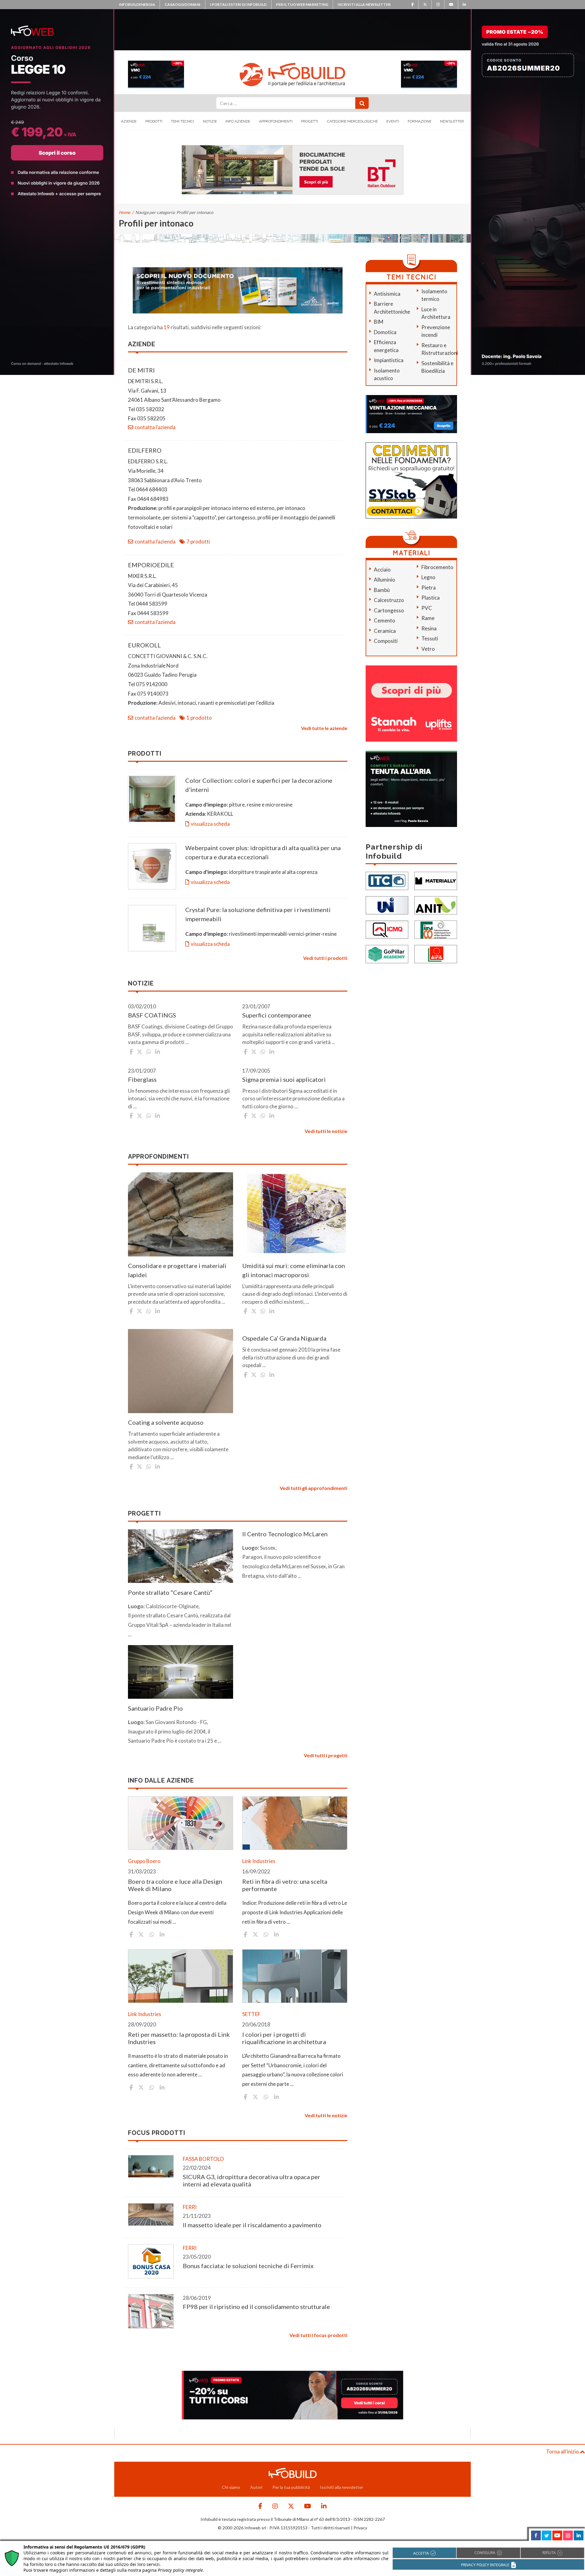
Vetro (428, 649)
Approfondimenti (276, 121)
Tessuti (430, 638)
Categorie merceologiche (352, 121)
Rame (428, 618)
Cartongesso (389, 610)
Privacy (360, 2528)
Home (124, 212)
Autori (256, 2487)
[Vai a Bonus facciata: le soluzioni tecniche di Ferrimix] (151, 2261)
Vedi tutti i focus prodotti (318, 2335)
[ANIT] (436, 905)
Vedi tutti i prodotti (325, 958)
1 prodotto (199, 718)
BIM (379, 322)
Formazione (420, 121)
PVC (427, 608)
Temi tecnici (183, 121)
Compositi (386, 641)
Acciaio (382, 570)
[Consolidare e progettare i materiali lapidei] (181, 1214)
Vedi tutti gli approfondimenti (314, 1488)
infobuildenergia (137, 4)
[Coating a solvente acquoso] (181, 1371)
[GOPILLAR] (387, 953)
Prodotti (154, 121)
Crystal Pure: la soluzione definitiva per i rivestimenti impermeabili (258, 914)
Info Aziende (238, 121)
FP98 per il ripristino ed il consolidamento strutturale (256, 2307)
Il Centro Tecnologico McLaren (285, 1534)
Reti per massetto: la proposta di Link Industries (179, 2038)
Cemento (385, 620)
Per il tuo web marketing (302, 4)
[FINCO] (436, 929)
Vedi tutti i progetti (326, 1755)
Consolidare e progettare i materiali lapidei (177, 1270)
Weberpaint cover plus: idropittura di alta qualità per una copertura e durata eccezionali (263, 852)
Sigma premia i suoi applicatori (284, 1079)
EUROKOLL (144, 645)
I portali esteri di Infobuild (238, 4)
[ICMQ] (387, 929)
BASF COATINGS (152, 1015)
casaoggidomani (183, 4)
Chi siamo (231, 2487)
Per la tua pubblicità (291, 2487)
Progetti (310, 121)
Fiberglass (142, 1079)
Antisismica (387, 294)
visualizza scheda (210, 824)
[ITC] (387, 880)
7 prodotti (198, 542)
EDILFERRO (145, 450)
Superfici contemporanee (277, 1015)
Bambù (382, 590)
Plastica (431, 598)
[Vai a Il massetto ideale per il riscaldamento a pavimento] (151, 2215)
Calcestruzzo (389, 600)
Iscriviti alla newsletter (364, 4)
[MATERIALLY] (436, 880)
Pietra (429, 588)
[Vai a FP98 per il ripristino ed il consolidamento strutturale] (151, 2311)
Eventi (393, 121)
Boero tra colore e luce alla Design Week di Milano (175, 1885)
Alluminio (385, 580)
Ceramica (385, 631)
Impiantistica (389, 360)
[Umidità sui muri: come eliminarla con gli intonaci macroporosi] (295, 1214)
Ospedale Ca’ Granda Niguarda (284, 1338)
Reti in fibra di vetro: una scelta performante (285, 1885)
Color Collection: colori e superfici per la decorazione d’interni (259, 785)
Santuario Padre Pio (155, 1708)
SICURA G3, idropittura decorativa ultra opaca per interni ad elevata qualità (252, 2180)
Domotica (385, 332)
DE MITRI (141, 370)
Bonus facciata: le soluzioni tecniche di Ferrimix (248, 2266)
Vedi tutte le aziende (324, 728)
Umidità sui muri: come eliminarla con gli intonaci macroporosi (294, 1270)
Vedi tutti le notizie (326, 1131)
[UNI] (387, 905)
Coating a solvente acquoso (166, 1422)
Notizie (210, 121)
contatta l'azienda (155, 427)
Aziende (129, 121)
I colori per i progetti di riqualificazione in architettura (284, 2038)
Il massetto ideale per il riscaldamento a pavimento (252, 2225)
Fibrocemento (437, 567)
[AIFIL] (436, 953)
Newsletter (452, 121)
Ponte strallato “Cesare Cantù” (170, 1592)
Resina (429, 628)
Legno (428, 577)
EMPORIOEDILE (151, 565)
